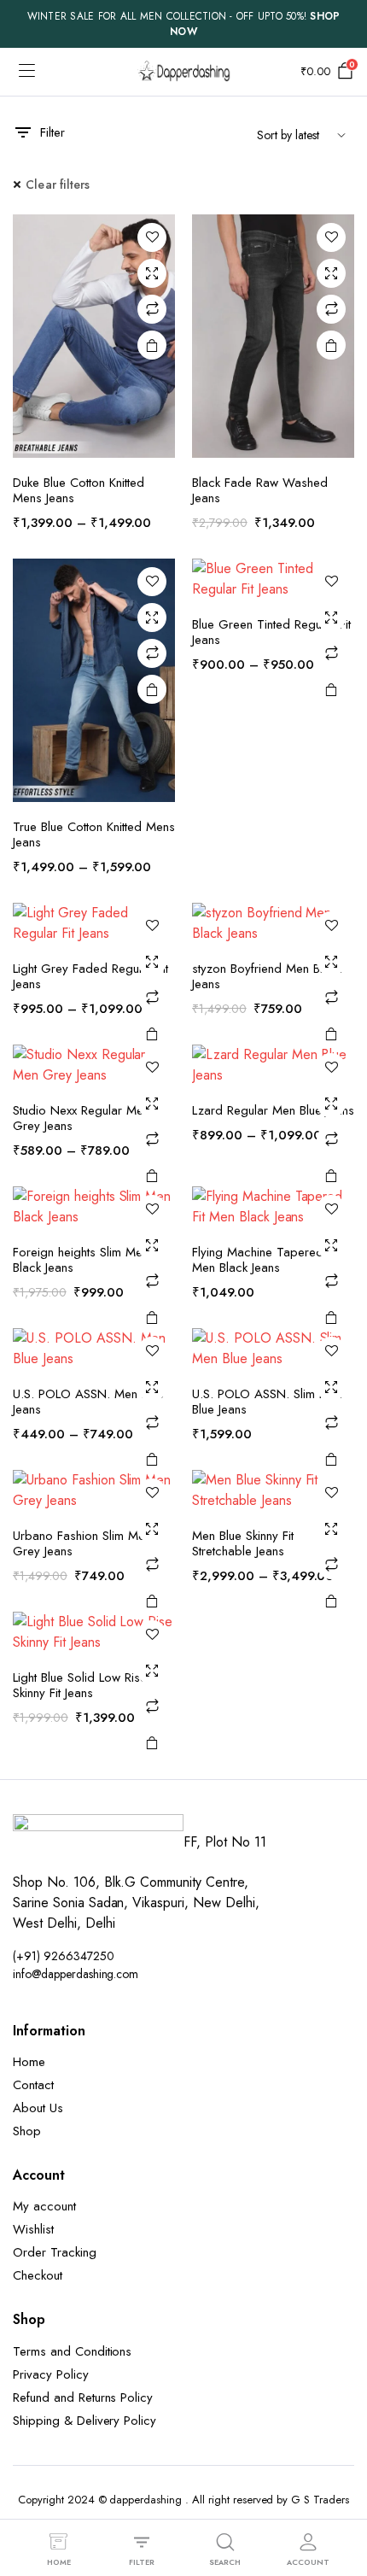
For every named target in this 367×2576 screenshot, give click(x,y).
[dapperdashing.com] (183, 71)
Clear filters (58, 184)
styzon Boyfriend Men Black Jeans (267, 976)
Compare (152, 309)
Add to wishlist (152, 237)
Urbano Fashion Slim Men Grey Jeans (82, 1543)
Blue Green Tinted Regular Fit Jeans (271, 632)
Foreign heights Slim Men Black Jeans (81, 1260)
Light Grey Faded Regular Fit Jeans (90, 976)
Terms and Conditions (72, 2351)
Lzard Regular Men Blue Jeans (273, 1110)
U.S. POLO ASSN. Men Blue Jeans (88, 1402)
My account (44, 2206)
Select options (152, 345)
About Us (38, 2108)
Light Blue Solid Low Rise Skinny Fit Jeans (80, 1685)
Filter (52, 132)
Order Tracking (55, 2252)
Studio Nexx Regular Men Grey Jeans (81, 1118)
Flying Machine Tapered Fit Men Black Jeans (265, 1260)
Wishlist (33, 2229)
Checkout (38, 2275)
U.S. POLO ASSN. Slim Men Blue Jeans (267, 1402)
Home (29, 2062)
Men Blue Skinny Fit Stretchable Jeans (243, 1543)
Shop (27, 2131)
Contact (33, 2085)
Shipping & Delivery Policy (84, 2421)
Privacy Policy (51, 2374)
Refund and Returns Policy (83, 2397)
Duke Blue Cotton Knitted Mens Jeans (79, 490)
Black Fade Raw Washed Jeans (260, 490)
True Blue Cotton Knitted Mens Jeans (94, 834)
